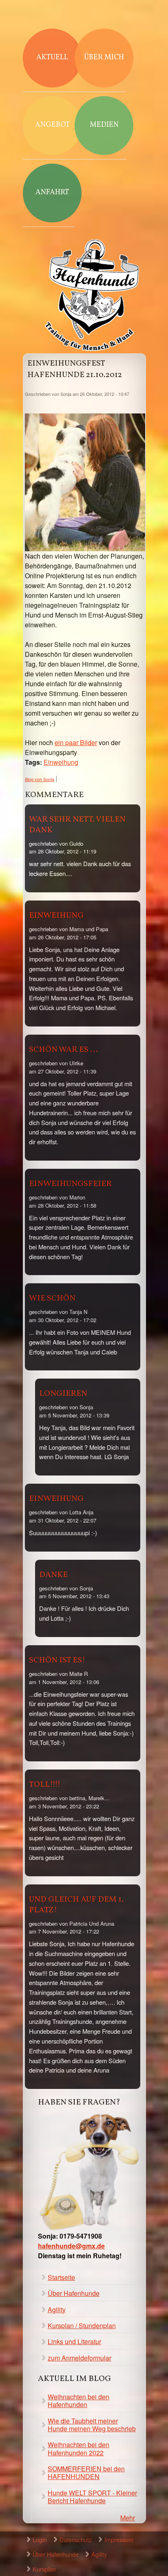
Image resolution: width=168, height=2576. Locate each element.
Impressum (119, 2539)
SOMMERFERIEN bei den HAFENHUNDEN (86, 2473)
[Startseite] (92, 296)
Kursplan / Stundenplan (82, 2326)
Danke (53, 1575)
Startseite (61, 2277)
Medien (104, 125)
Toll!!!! (45, 1785)
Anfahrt (52, 192)
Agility (57, 2310)
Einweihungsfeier (70, 1184)
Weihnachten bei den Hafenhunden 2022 (78, 2448)
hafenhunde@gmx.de (71, 2246)
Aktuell (52, 57)
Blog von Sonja (40, 779)
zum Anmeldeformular (80, 2358)
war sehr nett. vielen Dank (77, 825)
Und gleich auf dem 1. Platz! (76, 1905)
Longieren (63, 1394)
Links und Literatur (74, 2341)
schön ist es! (57, 1660)
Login (40, 2539)
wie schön (52, 1298)
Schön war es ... (63, 1050)
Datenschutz (76, 2539)
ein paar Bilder (76, 742)
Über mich (104, 57)
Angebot (52, 125)
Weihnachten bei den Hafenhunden (78, 2401)
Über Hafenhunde (74, 2293)
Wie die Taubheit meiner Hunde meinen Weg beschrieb (92, 2425)
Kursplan (44, 2569)
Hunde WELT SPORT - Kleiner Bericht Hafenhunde (92, 2497)
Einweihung (61, 762)
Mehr (128, 2518)
